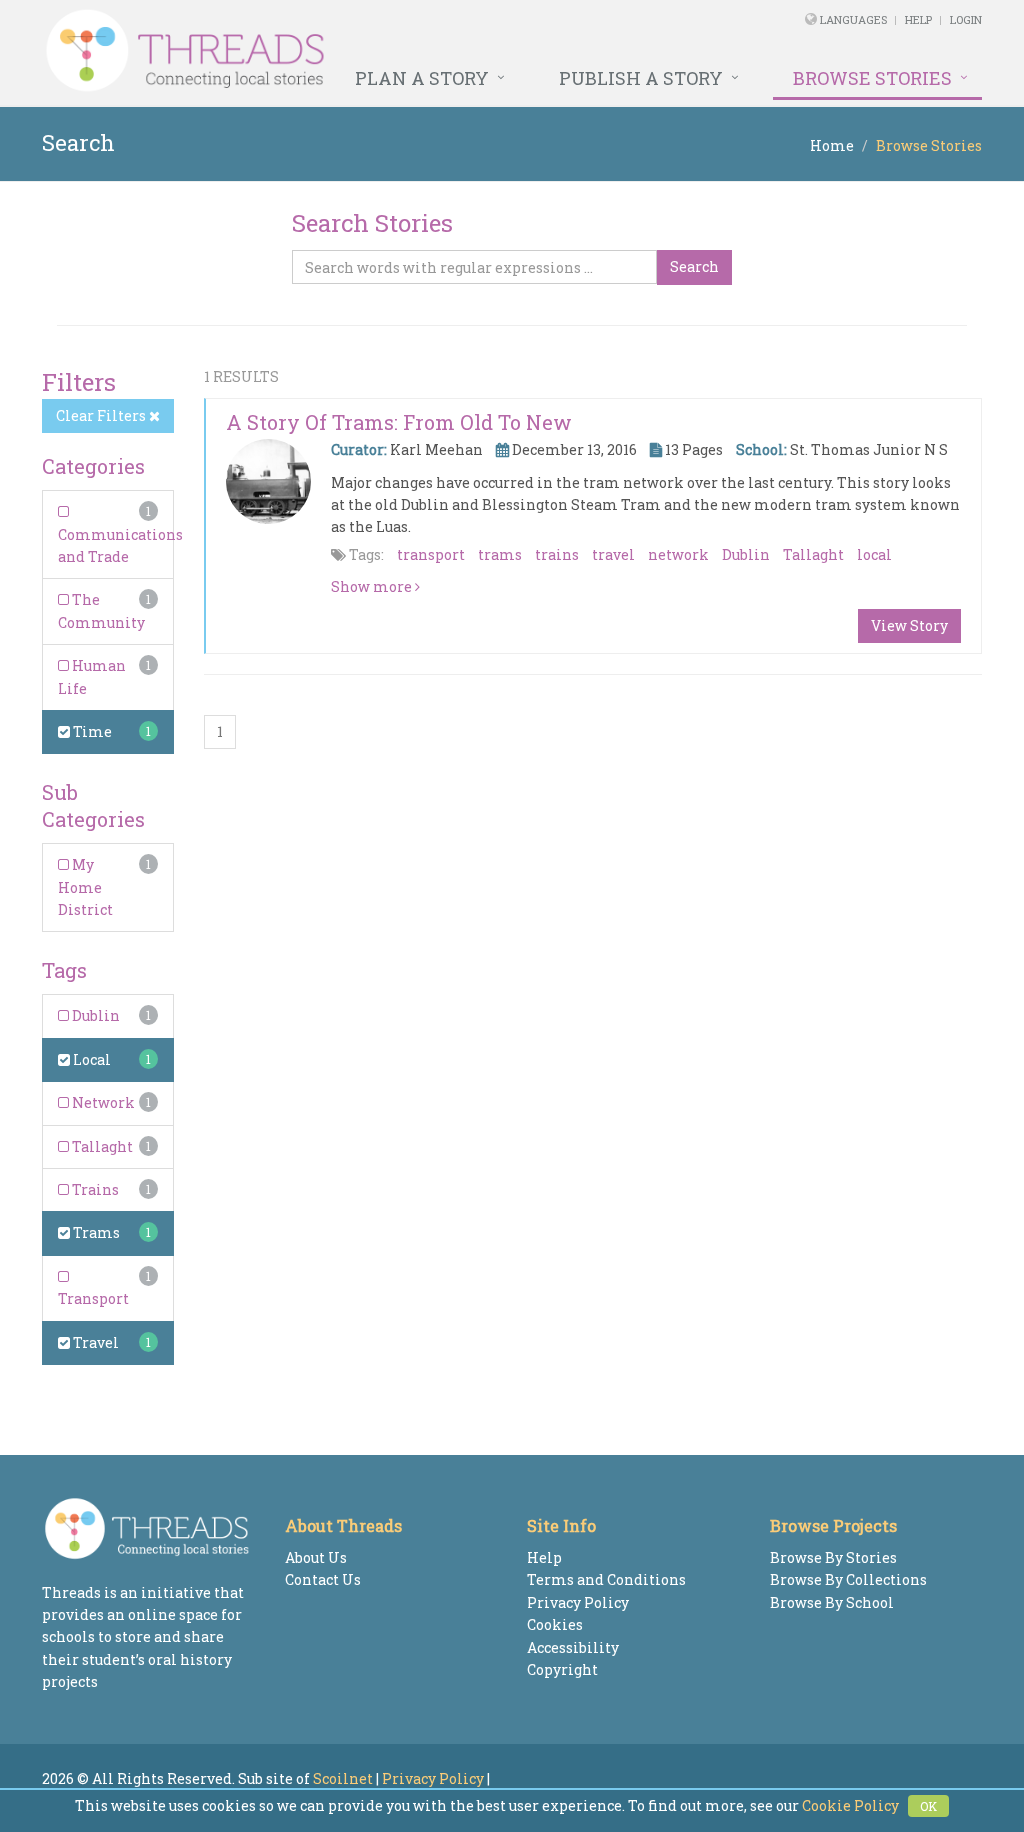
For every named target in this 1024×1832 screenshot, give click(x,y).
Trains (94, 1189)
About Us (316, 1557)
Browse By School (832, 1602)
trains (557, 554)
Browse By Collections (848, 1579)
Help (918, 19)
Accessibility (573, 1647)
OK (928, 1806)
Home (832, 145)
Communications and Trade (120, 545)
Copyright (562, 1669)
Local (90, 1059)
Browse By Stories (833, 1557)
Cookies (555, 1624)
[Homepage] (332, 51)
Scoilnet (343, 1778)
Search (694, 266)
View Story (909, 625)
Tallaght (101, 1146)
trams (500, 554)
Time (91, 731)
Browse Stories (872, 78)
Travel (94, 1342)
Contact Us (323, 1579)
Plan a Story (422, 78)
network (678, 554)
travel (613, 554)
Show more (373, 586)
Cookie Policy (850, 1805)
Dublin (94, 1015)
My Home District (85, 887)
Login (966, 19)
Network (102, 1102)
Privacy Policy (578, 1602)
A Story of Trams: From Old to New (399, 422)
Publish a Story (641, 78)
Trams (95, 1232)
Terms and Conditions (606, 1579)
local (874, 554)
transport (431, 554)
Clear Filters (102, 415)
